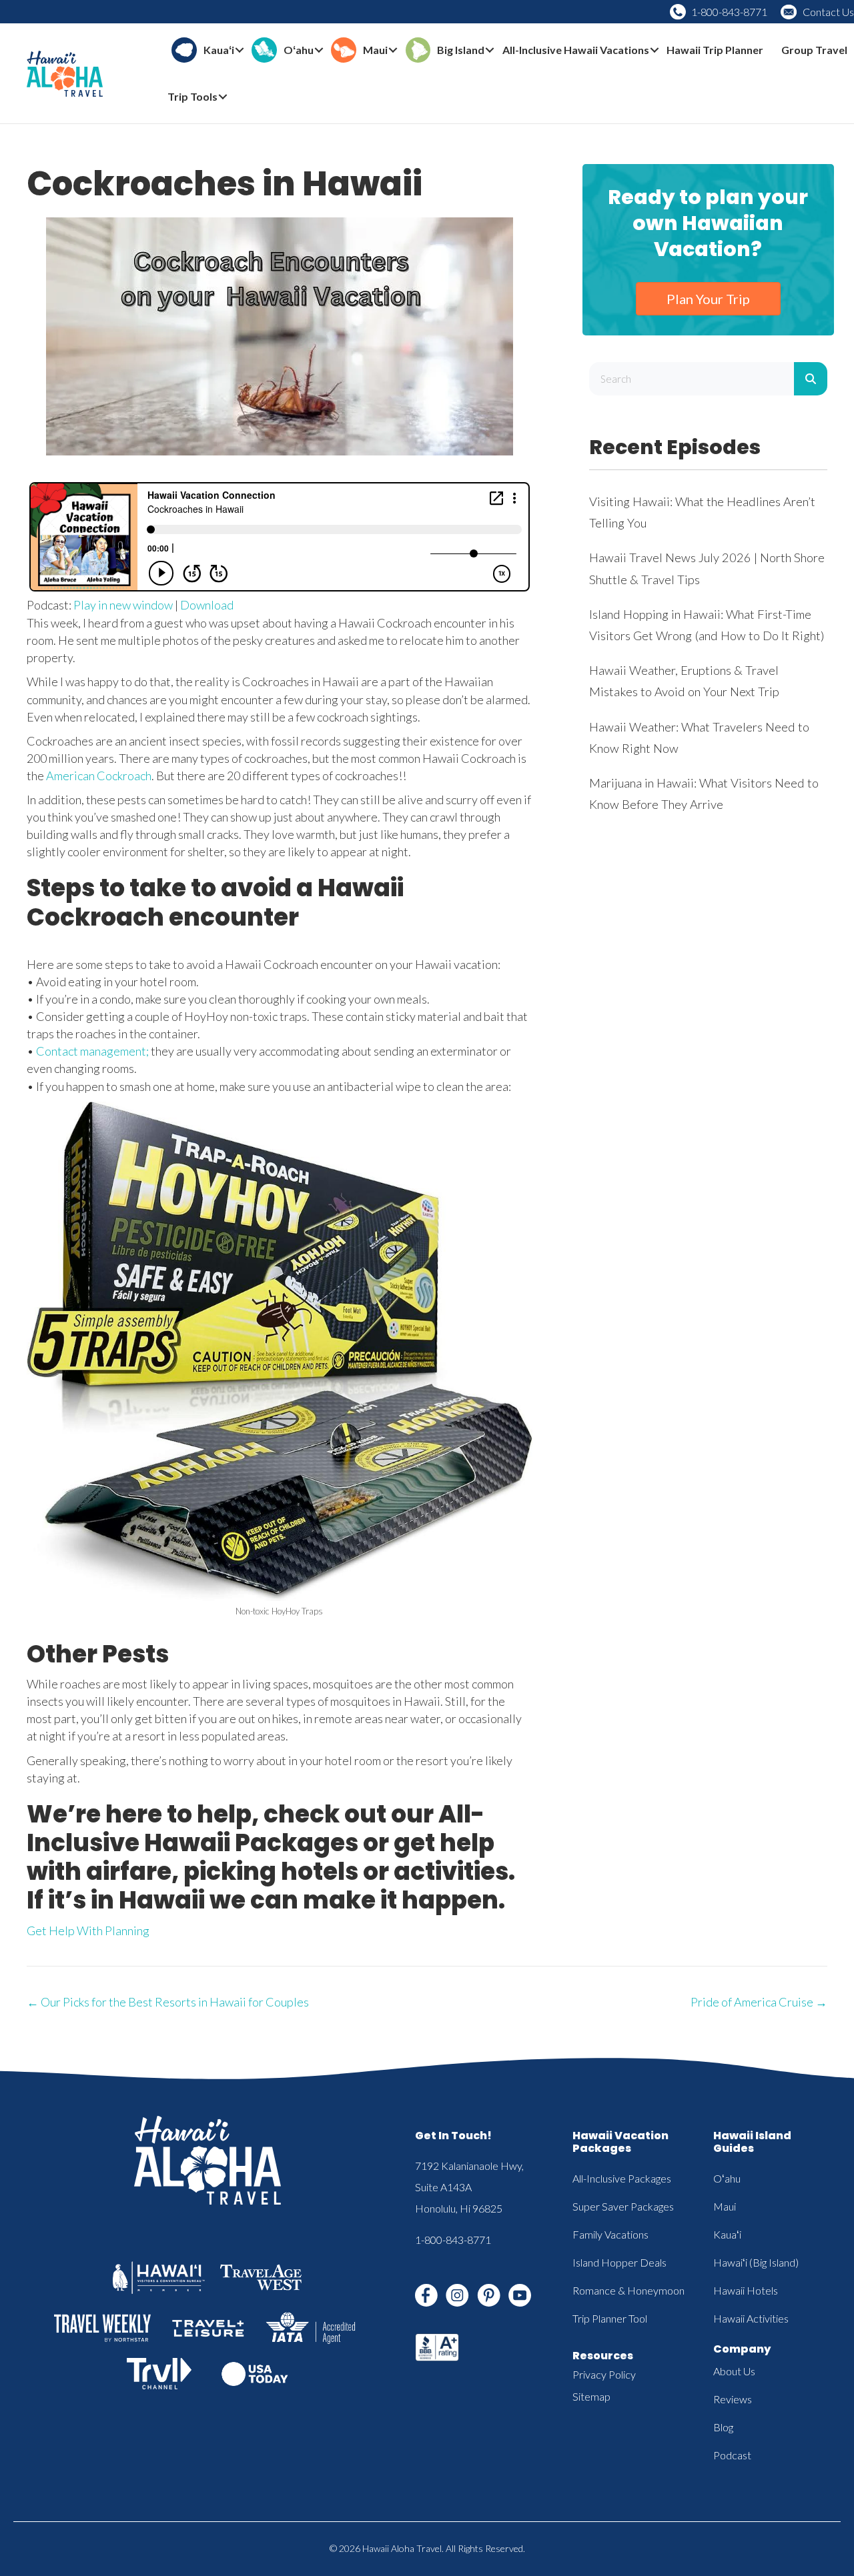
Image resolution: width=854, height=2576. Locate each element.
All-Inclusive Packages (622, 2178)
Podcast (732, 2455)
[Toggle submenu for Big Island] (490, 50)
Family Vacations (610, 2234)
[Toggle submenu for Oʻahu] (319, 50)
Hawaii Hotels (746, 2290)
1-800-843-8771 (729, 12)
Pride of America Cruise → (759, 2002)
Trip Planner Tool (610, 2318)
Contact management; (92, 1051)
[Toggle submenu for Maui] (393, 50)
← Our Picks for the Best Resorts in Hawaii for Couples (168, 2002)
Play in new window (123, 605)
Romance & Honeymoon (628, 2290)
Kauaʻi (727, 2234)
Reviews (733, 2399)
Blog (723, 2427)
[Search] (811, 379)
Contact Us (828, 12)
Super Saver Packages (623, 2206)
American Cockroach (99, 776)
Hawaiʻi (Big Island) (756, 2262)
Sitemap (591, 2396)
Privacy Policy (604, 2374)
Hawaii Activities (751, 2318)
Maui (725, 2206)
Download (207, 605)
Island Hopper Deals (619, 2262)
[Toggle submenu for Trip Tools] (223, 97)
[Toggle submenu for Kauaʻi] (240, 50)
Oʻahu (727, 2178)
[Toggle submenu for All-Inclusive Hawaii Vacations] (655, 50)
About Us (734, 2371)
